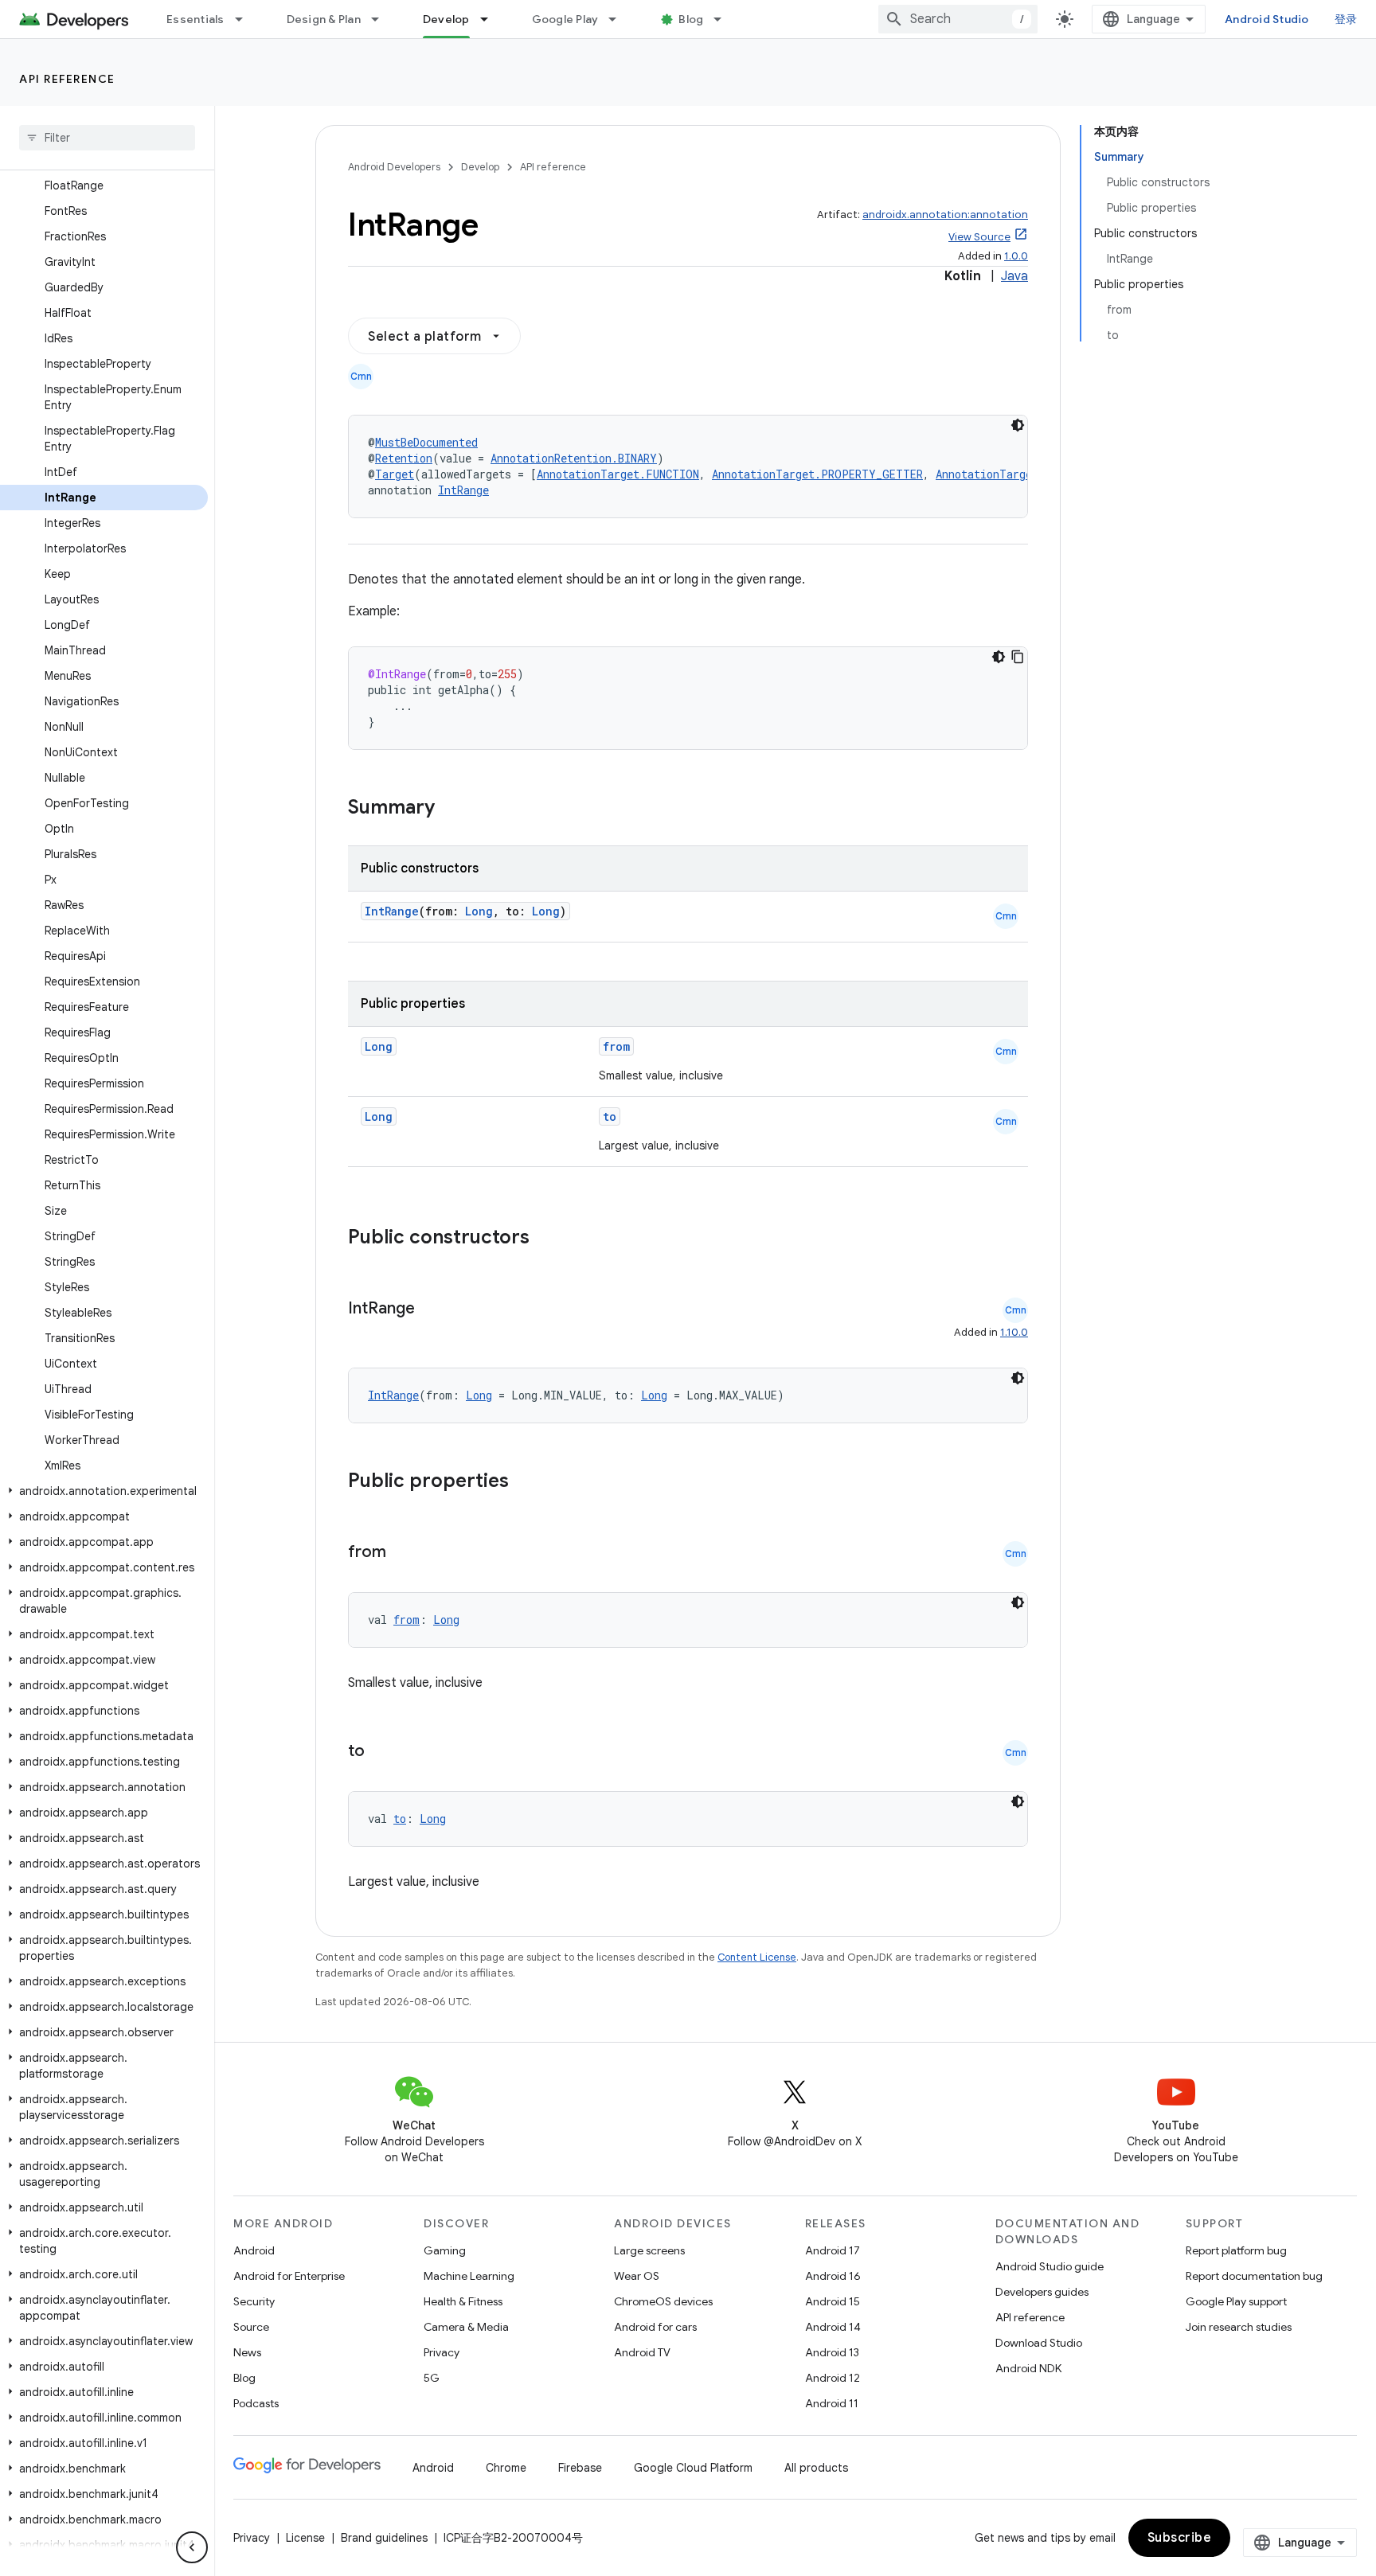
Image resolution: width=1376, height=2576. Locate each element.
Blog (691, 19)
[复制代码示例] (1018, 657)
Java (1014, 276)
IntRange (463, 490)
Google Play (565, 19)
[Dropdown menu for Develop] (491, 19)
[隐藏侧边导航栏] (192, 2547)
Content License (757, 1957)
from (616, 1046)
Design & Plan (324, 19)
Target (395, 474)
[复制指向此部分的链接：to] (381, 1752)
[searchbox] (107, 138)
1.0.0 (1016, 256)
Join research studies (1239, 2327)
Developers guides (1042, 2292)
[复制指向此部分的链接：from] (402, 1553)
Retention (404, 458)
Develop (446, 19)
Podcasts (256, 2403)
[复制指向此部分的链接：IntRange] (431, 1309)
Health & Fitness (463, 2301)
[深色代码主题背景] (1018, 425)
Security (254, 2301)
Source (251, 2327)
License (305, 2538)
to (610, 1116)
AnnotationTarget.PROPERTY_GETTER (817, 474)
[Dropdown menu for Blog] (725, 19)
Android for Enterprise (289, 2276)
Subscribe (1180, 2538)
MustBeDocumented (426, 442)
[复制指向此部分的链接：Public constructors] (550, 1239)
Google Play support (1236, 2301)
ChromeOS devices (663, 2301)
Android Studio (1267, 19)
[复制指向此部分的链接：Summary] (451, 809)
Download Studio (1039, 2343)
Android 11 (832, 2403)
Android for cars (655, 2327)
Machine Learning (469, 2276)
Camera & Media (466, 2327)
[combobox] (958, 19)
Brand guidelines (384, 2538)
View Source (979, 237)
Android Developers (394, 167)
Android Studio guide (1050, 2266)
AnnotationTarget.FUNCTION (618, 474)
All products (816, 2468)
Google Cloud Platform (693, 2468)
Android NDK (1028, 2368)
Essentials (195, 19)
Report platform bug (1236, 2250)
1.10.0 (1014, 1332)
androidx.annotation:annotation (945, 215)
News (247, 2352)
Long (479, 911)
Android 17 (833, 2250)
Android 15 (833, 2301)
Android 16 (833, 2276)
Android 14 (833, 2327)
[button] (104, 1491)
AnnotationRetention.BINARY (574, 458)
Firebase (580, 2468)
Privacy (442, 2352)
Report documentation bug (1254, 2276)
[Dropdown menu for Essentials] (246, 19)
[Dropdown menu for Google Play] (620, 19)
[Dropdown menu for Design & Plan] (382, 19)
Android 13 (832, 2352)
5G (432, 2378)
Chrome (506, 2468)
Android (254, 2250)
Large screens (649, 2250)
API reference (67, 79)
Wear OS (637, 2276)
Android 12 (833, 2378)
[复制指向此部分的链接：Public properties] (530, 1482)
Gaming (445, 2250)
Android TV (642, 2352)
